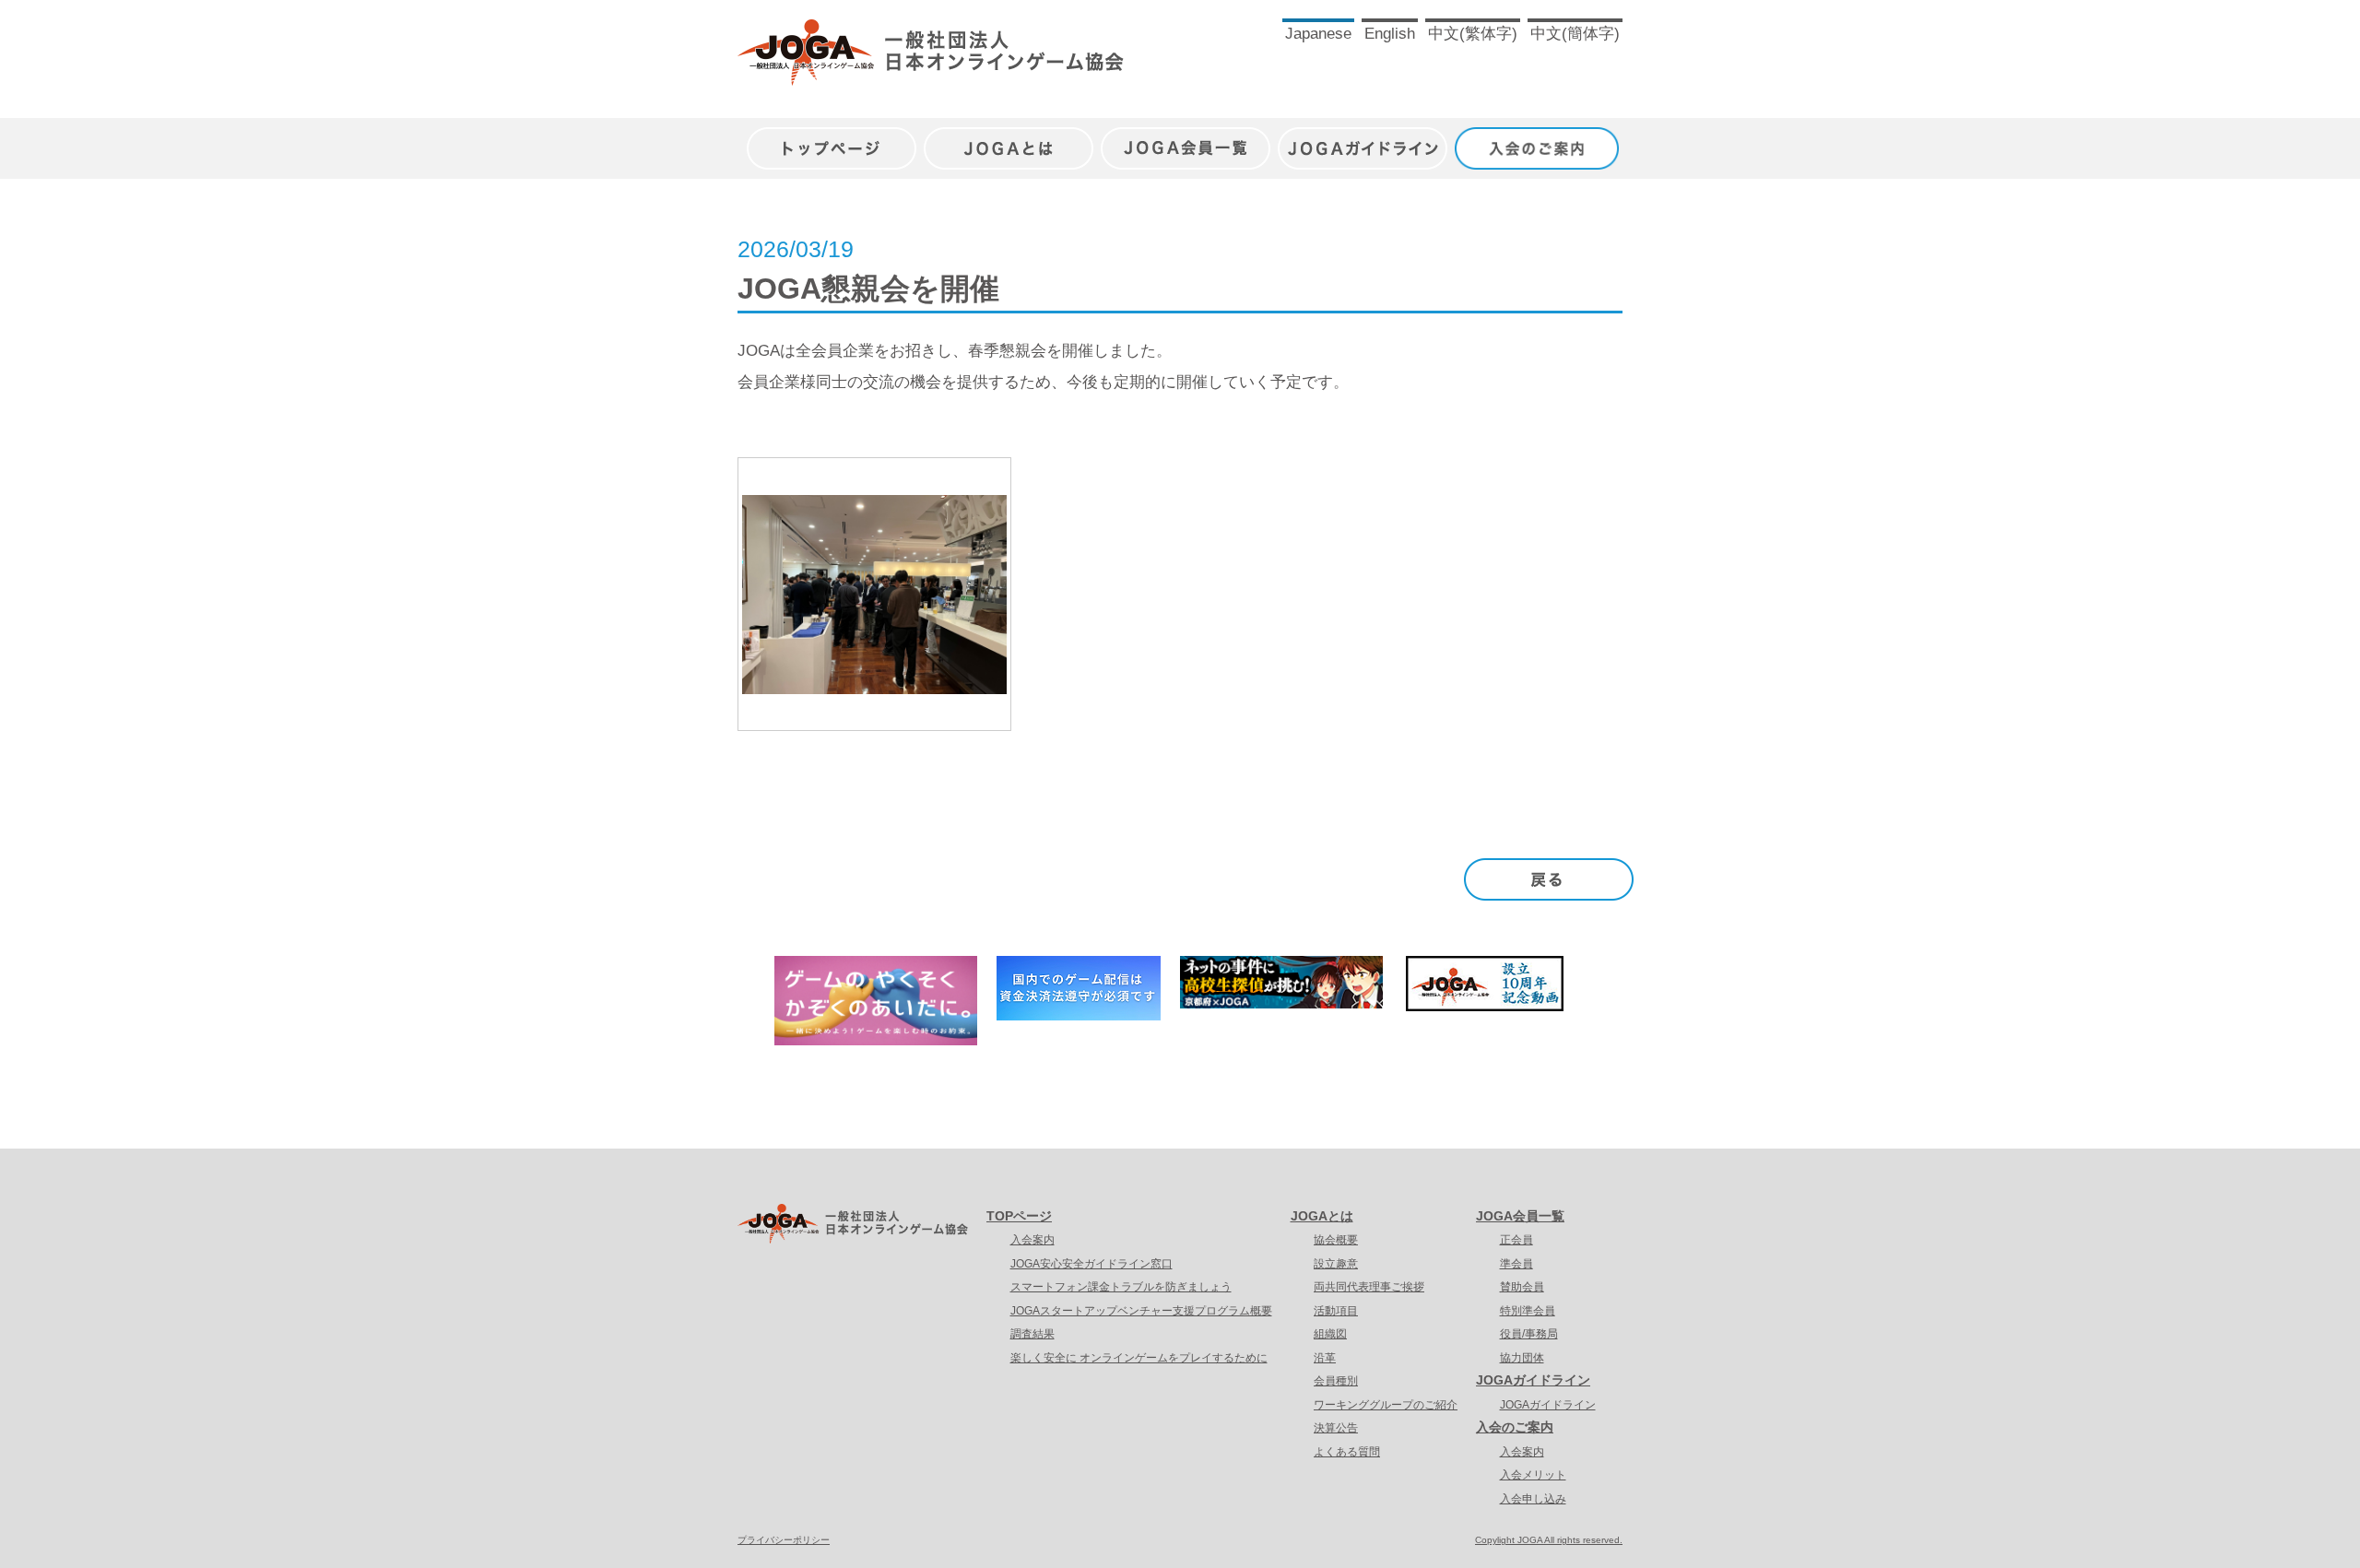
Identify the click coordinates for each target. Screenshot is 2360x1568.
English (1390, 34)
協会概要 (1336, 1240)
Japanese (1318, 34)
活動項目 (1336, 1311)
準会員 (1516, 1264)
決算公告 (1336, 1428)
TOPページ (1019, 1216)
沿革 (1325, 1358)
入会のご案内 (1540, 139)
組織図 (1330, 1334)
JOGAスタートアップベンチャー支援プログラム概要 (1141, 1311)
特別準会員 (1528, 1311)
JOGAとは (1009, 139)
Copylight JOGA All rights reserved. (1549, 1540)
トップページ (832, 139)
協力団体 (1522, 1358)
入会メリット (1533, 1475)
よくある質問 (1347, 1452)
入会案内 (1032, 1240)
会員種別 (1336, 1381)
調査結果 (1032, 1334)
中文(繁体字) (1473, 34)
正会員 (1516, 1240)
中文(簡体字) (1575, 34)
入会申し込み (1533, 1499)
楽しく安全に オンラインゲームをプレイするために (1139, 1358)
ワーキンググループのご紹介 (1386, 1405)
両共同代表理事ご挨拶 (1369, 1287)
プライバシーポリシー (784, 1540)
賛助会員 (1522, 1287)
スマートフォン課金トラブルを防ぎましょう (1121, 1287)
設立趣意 (1336, 1264)
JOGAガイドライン (1363, 139)
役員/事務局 (1529, 1334)
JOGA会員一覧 (1186, 139)
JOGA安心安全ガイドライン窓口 (1091, 1264)
